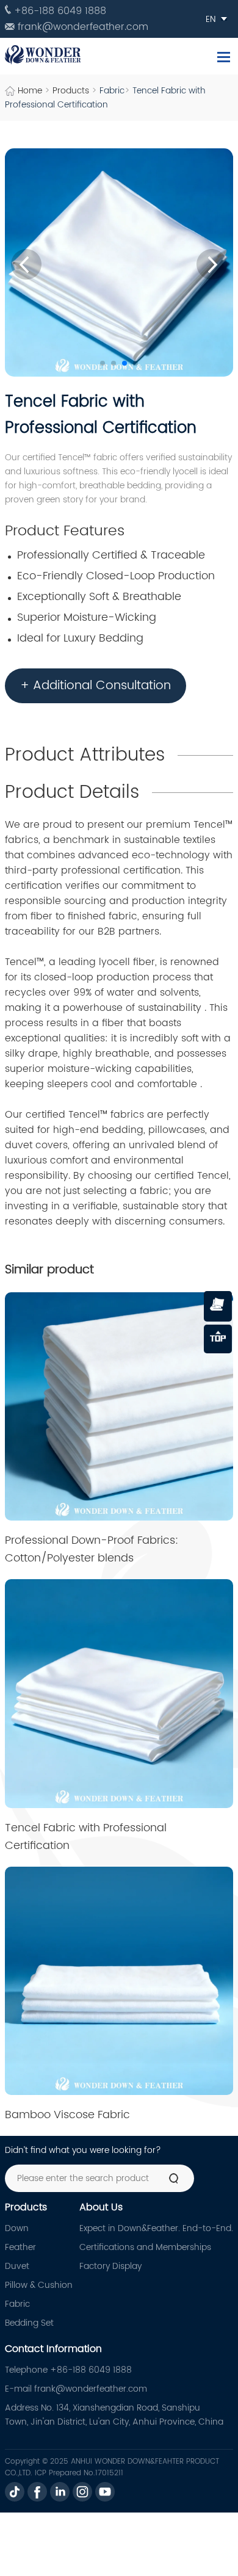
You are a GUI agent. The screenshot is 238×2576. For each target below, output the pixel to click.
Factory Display (110, 2266)
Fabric (112, 91)
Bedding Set (29, 2323)
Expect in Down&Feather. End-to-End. (156, 2228)
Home (30, 91)
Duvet (17, 2266)
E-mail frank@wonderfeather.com (76, 2389)
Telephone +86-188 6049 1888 (68, 2370)
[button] (103, 363)
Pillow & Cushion (39, 2285)
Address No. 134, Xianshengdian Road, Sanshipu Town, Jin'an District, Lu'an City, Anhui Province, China (114, 2415)
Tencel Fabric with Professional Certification (105, 98)
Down (17, 2228)
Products (71, 91)
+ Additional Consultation (96, 686)
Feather (20, 2247)
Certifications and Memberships (145, 2247)
